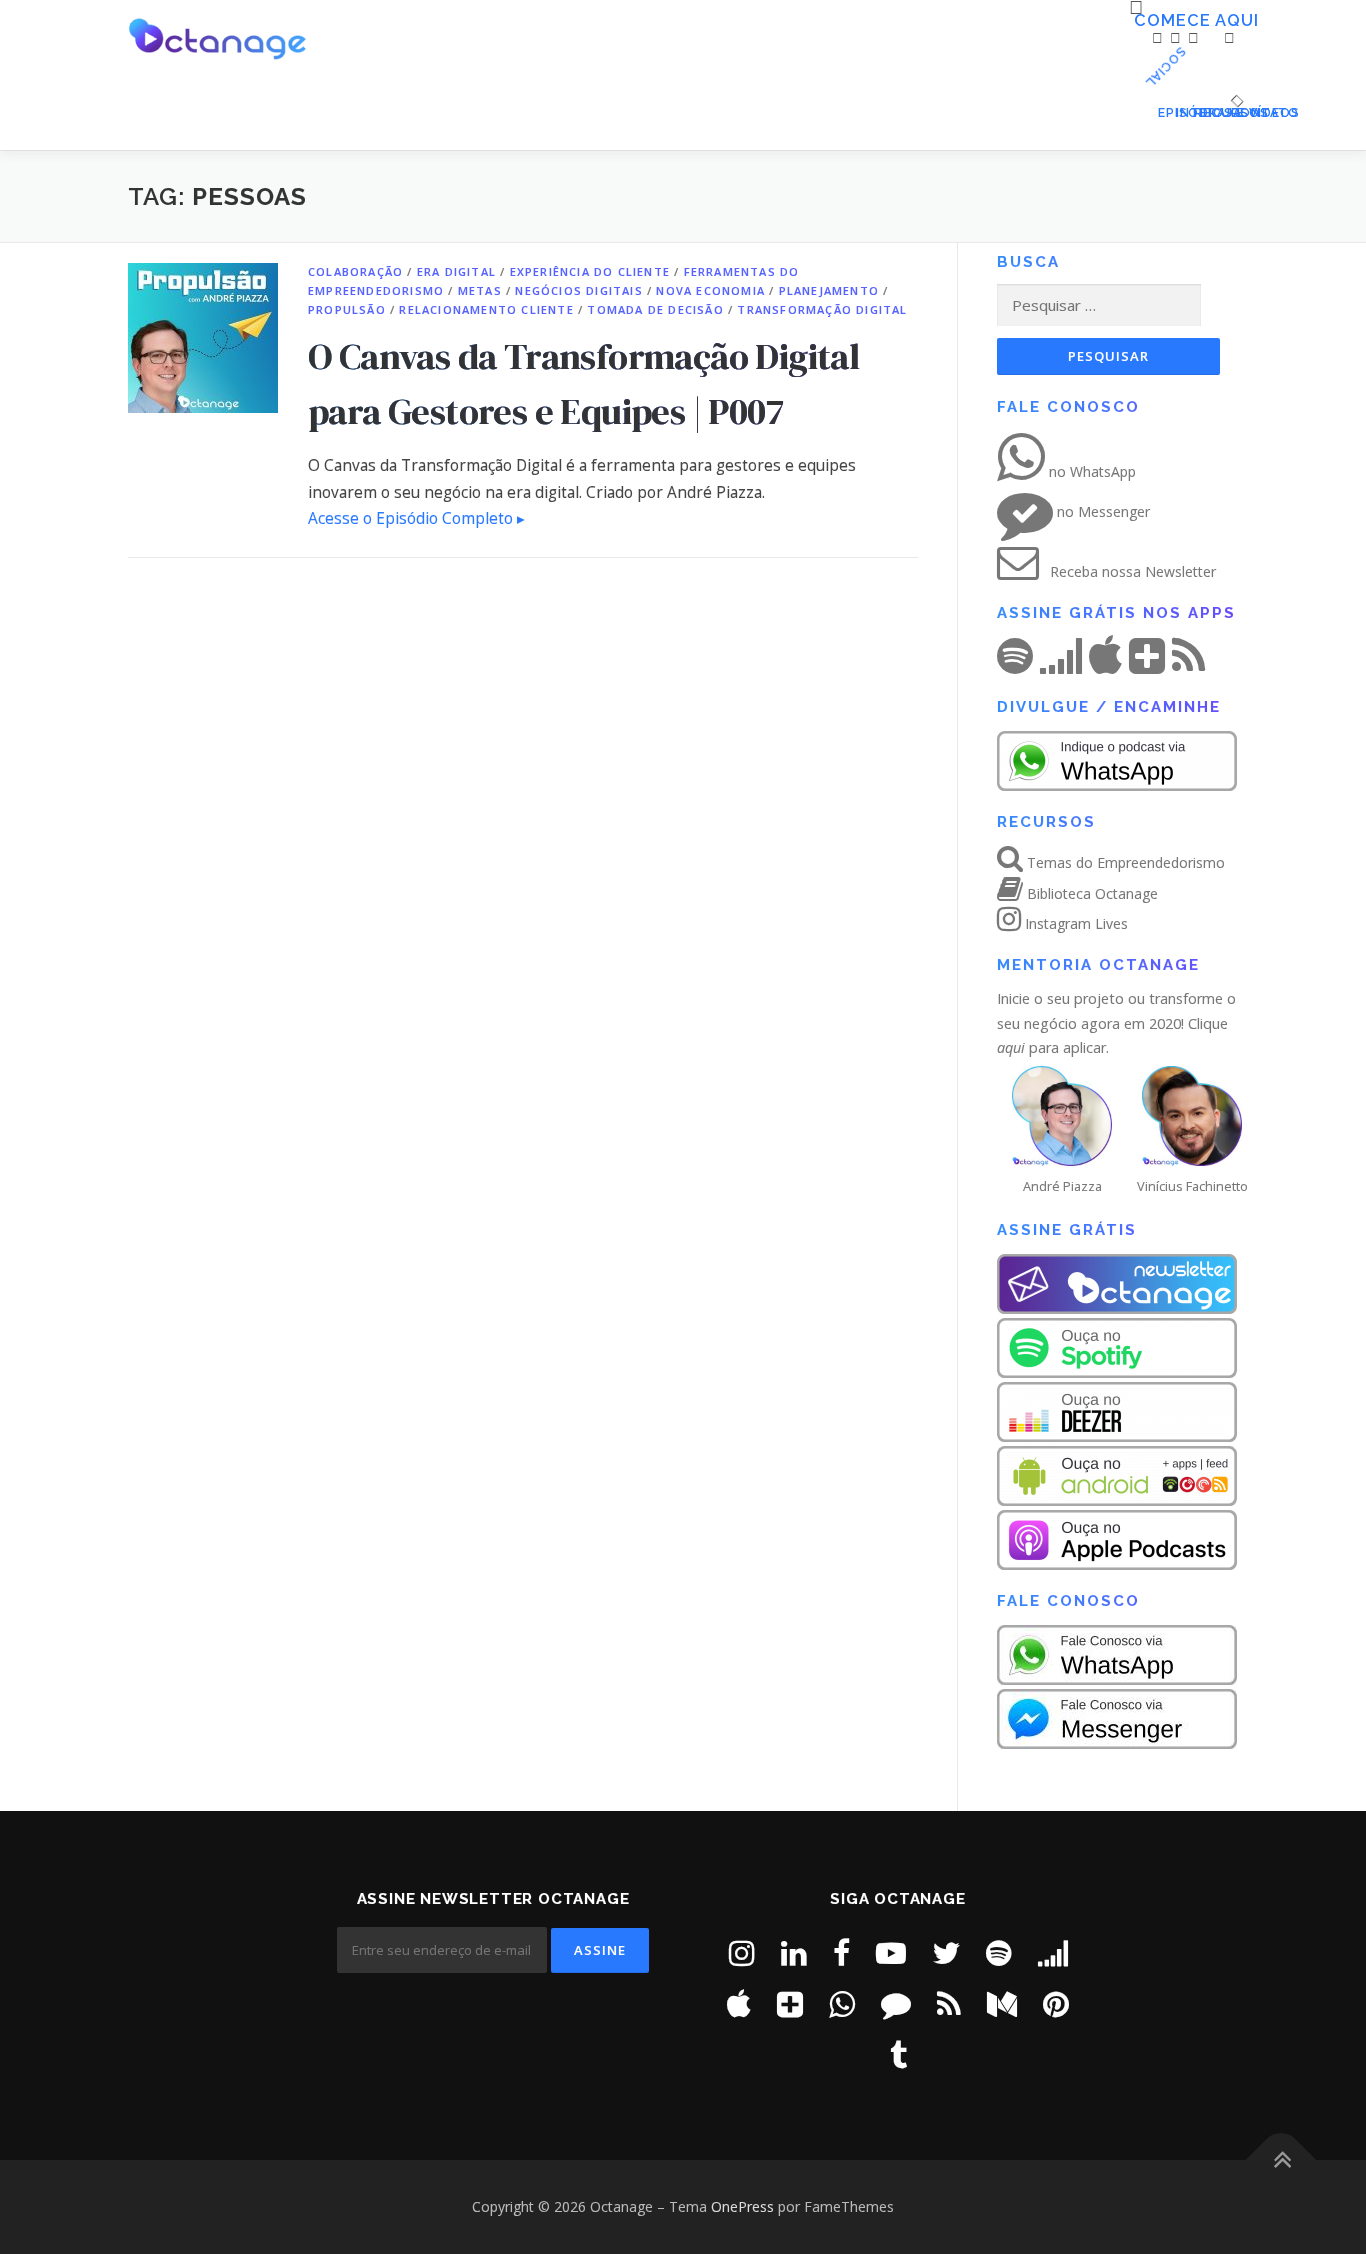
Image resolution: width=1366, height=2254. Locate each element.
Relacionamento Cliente (486, 309)
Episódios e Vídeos (1163, 112)
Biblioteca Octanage (1090, 893)
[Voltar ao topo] (1281, 2160)
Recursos (1199, 112)
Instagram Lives (1074, 923)
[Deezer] (1053, 1952)
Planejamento (829, 290)
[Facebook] (841, 1952)
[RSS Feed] (949, 2003)
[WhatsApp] (842, 2003)
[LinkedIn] (794, 1952)
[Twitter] (946, 1952)
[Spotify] (999, 1952)
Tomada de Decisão (655, 309)
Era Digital (456, 271)
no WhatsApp (1090, 471)
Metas (480, 290)
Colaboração (355, 271)
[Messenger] (896, 2003)
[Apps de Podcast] (790, 2003)
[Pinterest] (1056, 2003)
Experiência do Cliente (590, 271)
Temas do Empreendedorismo (1124, 862)
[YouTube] (891, 1952)
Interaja (1181, 112)
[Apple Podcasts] (739, 2003)
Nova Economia (710, 290)
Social (1248, 68)
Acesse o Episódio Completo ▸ (416, 518)
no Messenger (1101, 511)
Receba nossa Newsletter (1131, 571)
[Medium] (1002, 2003)
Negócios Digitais (578, 290)
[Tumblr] (898, 2054)
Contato (1234, 112)
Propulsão (347, 309)
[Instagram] (742, 1952)
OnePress (742, 2206)
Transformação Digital (822, 309)
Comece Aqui (1141, 21)
